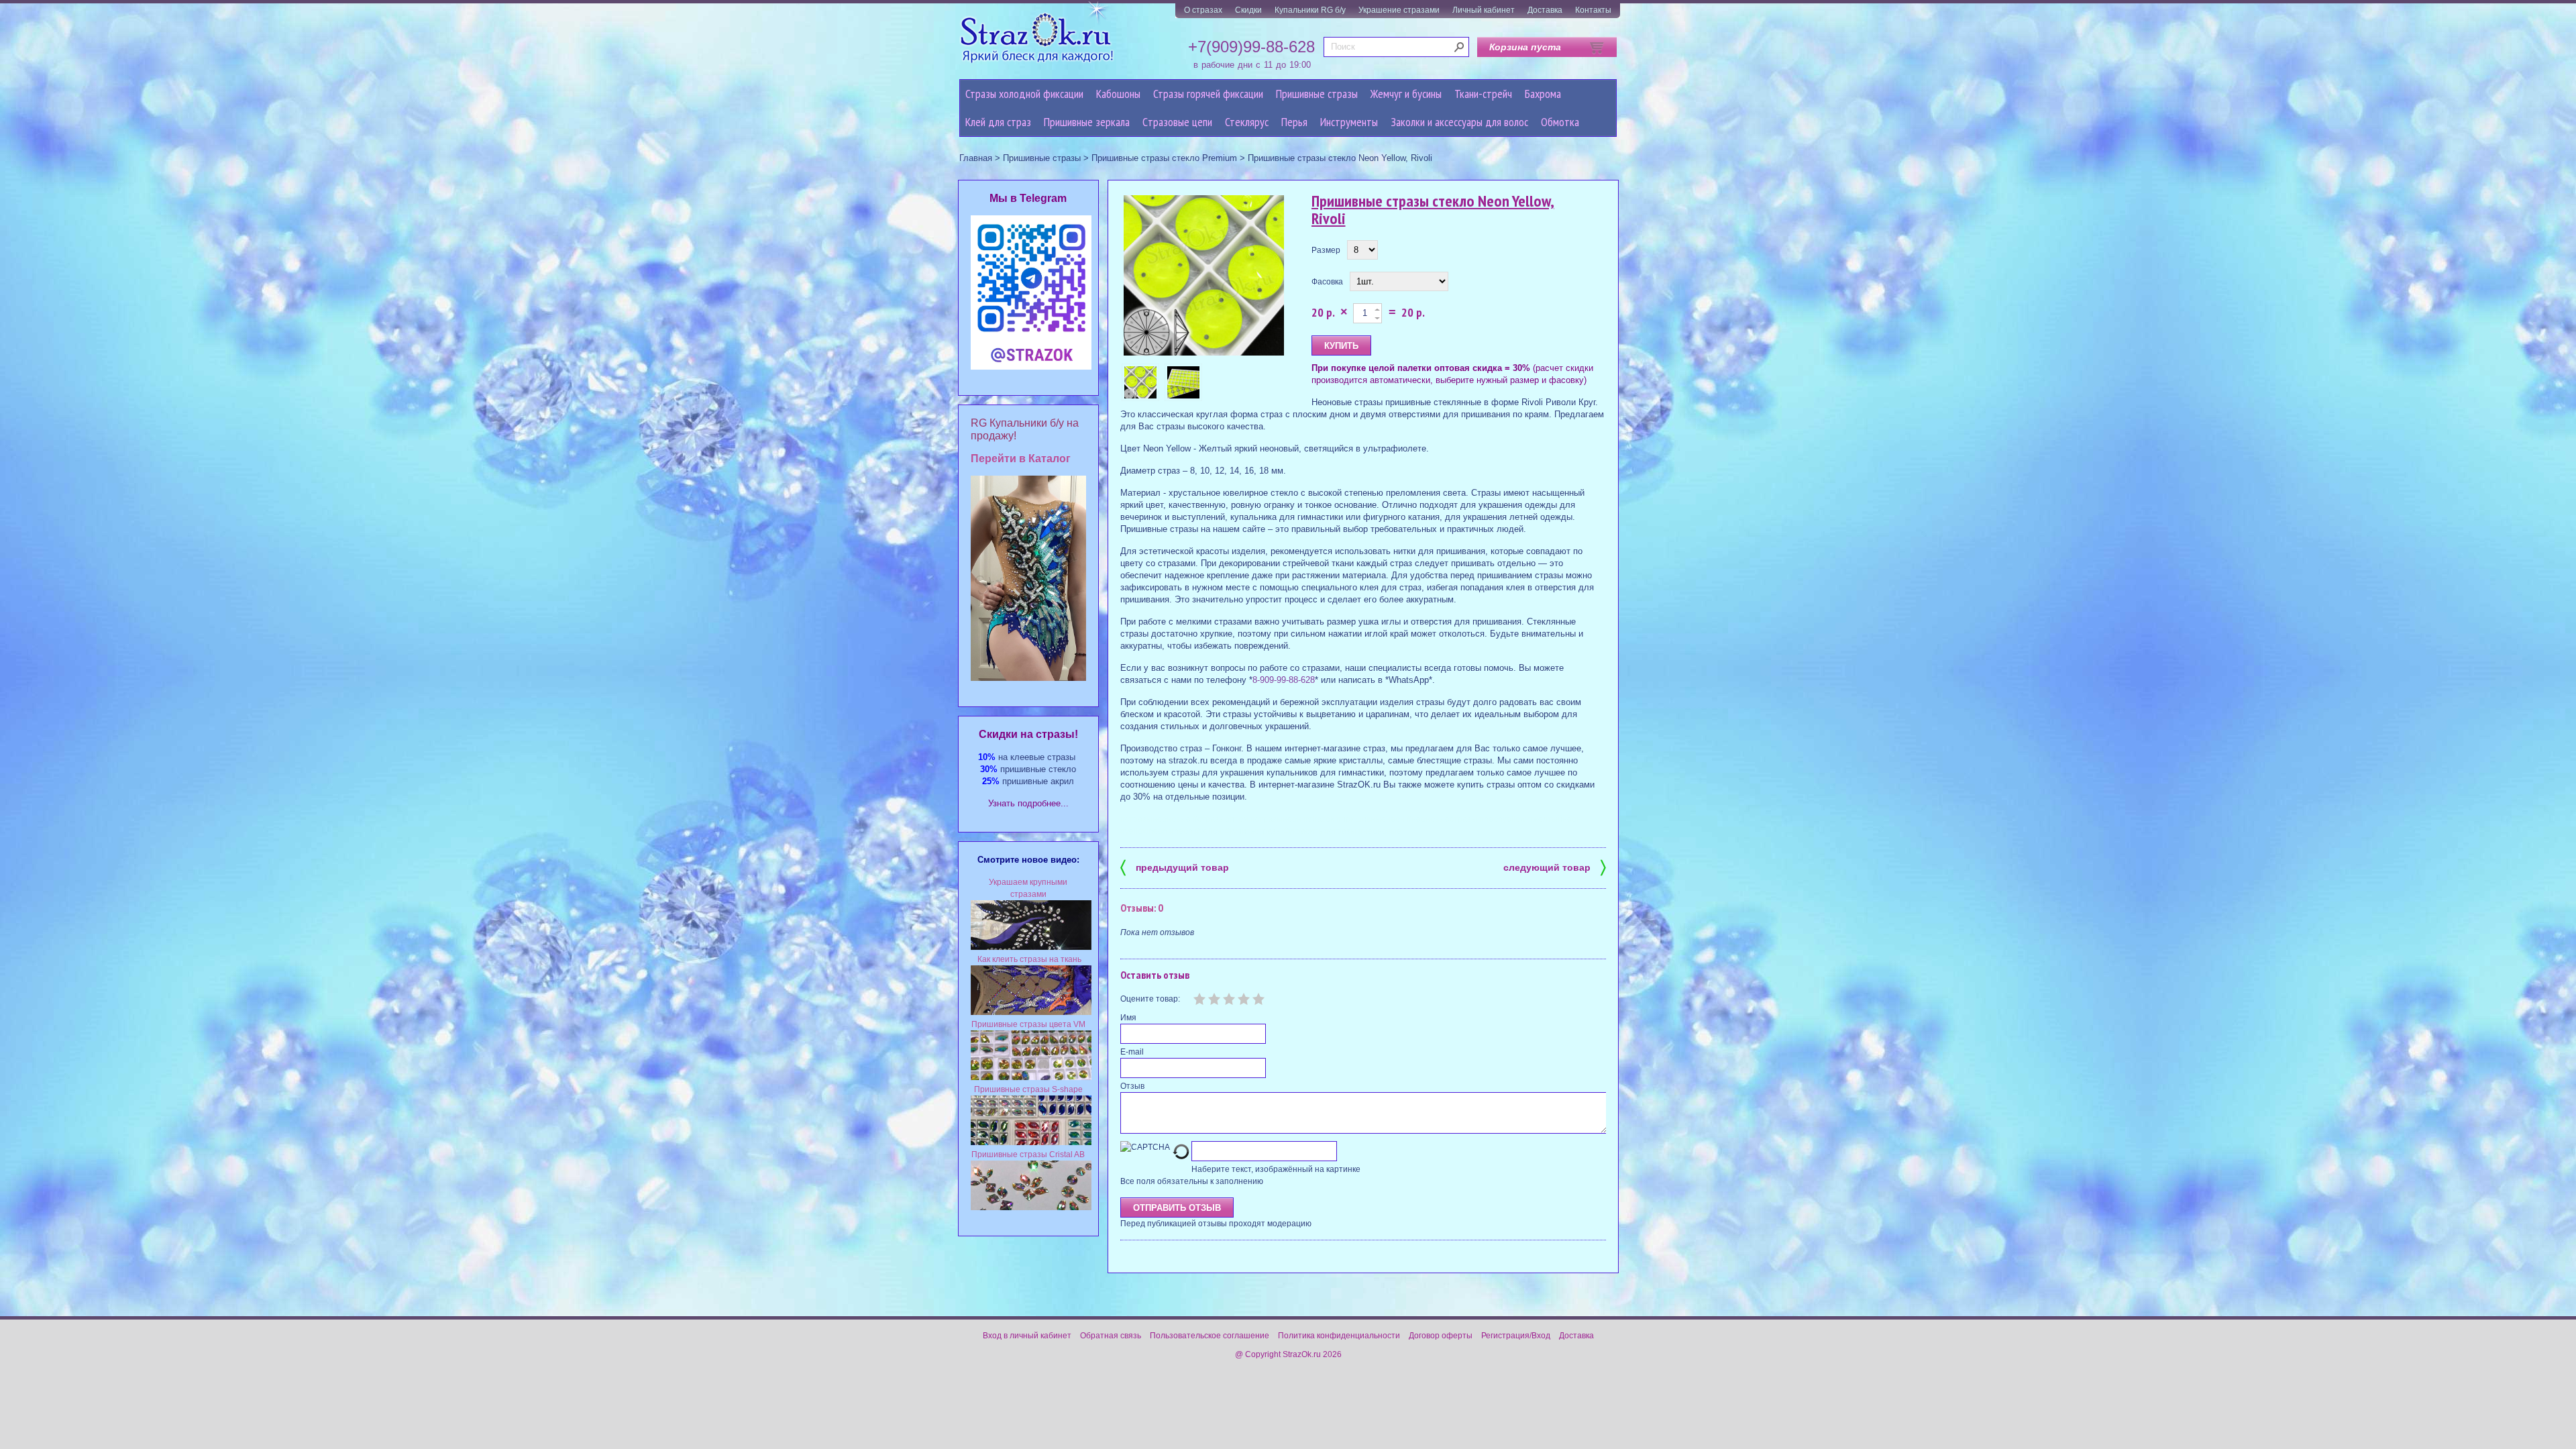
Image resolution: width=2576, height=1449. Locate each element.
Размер (1326, 250)
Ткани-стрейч (1483, 94)
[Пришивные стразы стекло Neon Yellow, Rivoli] (1204, 276)
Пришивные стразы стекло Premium (1164, 158)
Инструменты (1349, 122)
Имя (1128, 1018)
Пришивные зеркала (1087, 122)
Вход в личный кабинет (1027, 1336)
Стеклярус (1247, 122)
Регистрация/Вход (1516, 1336)
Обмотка (1560, 122)
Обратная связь (1111, 1336)
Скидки (1248, 10)
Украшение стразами (1399, 10)
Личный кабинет (1484, 10)
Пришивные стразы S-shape (1028, 1089)
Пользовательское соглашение (1210, 1336)
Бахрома (1543, 94)
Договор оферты (1441, 1336)
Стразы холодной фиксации (1024, 94)
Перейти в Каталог (1021, 459)
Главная (976, 158)
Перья (1294, 122)
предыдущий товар (1175, 866)
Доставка (1545, 10)
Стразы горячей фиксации (1208, 94)
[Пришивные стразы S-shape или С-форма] (1031, 1142)
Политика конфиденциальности (1339, 1336)
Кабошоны (1118, 94)
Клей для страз (998, 122)
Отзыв (1132, 1086)
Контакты (1593, 10)
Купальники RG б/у (1310, 10)
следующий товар (1555, 866)
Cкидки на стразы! (1028, 734)
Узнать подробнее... (1028, 803)
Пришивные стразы (1317, 94)
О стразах (1203, 10)
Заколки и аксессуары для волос (1459, 122)
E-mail (1132, 1052)
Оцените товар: (1150, 999)
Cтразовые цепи (1177, 122)
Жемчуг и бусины (1406, 94)
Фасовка (1327, 282)
